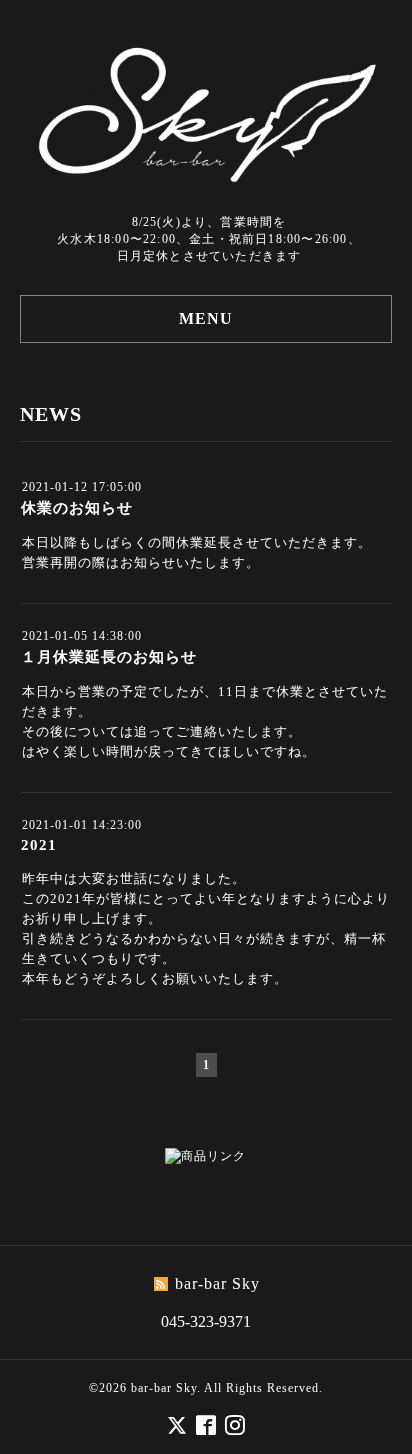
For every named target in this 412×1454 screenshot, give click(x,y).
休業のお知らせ (77, 508)
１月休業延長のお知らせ (109, 657)
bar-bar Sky (164, 1388)
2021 (39, 845)
